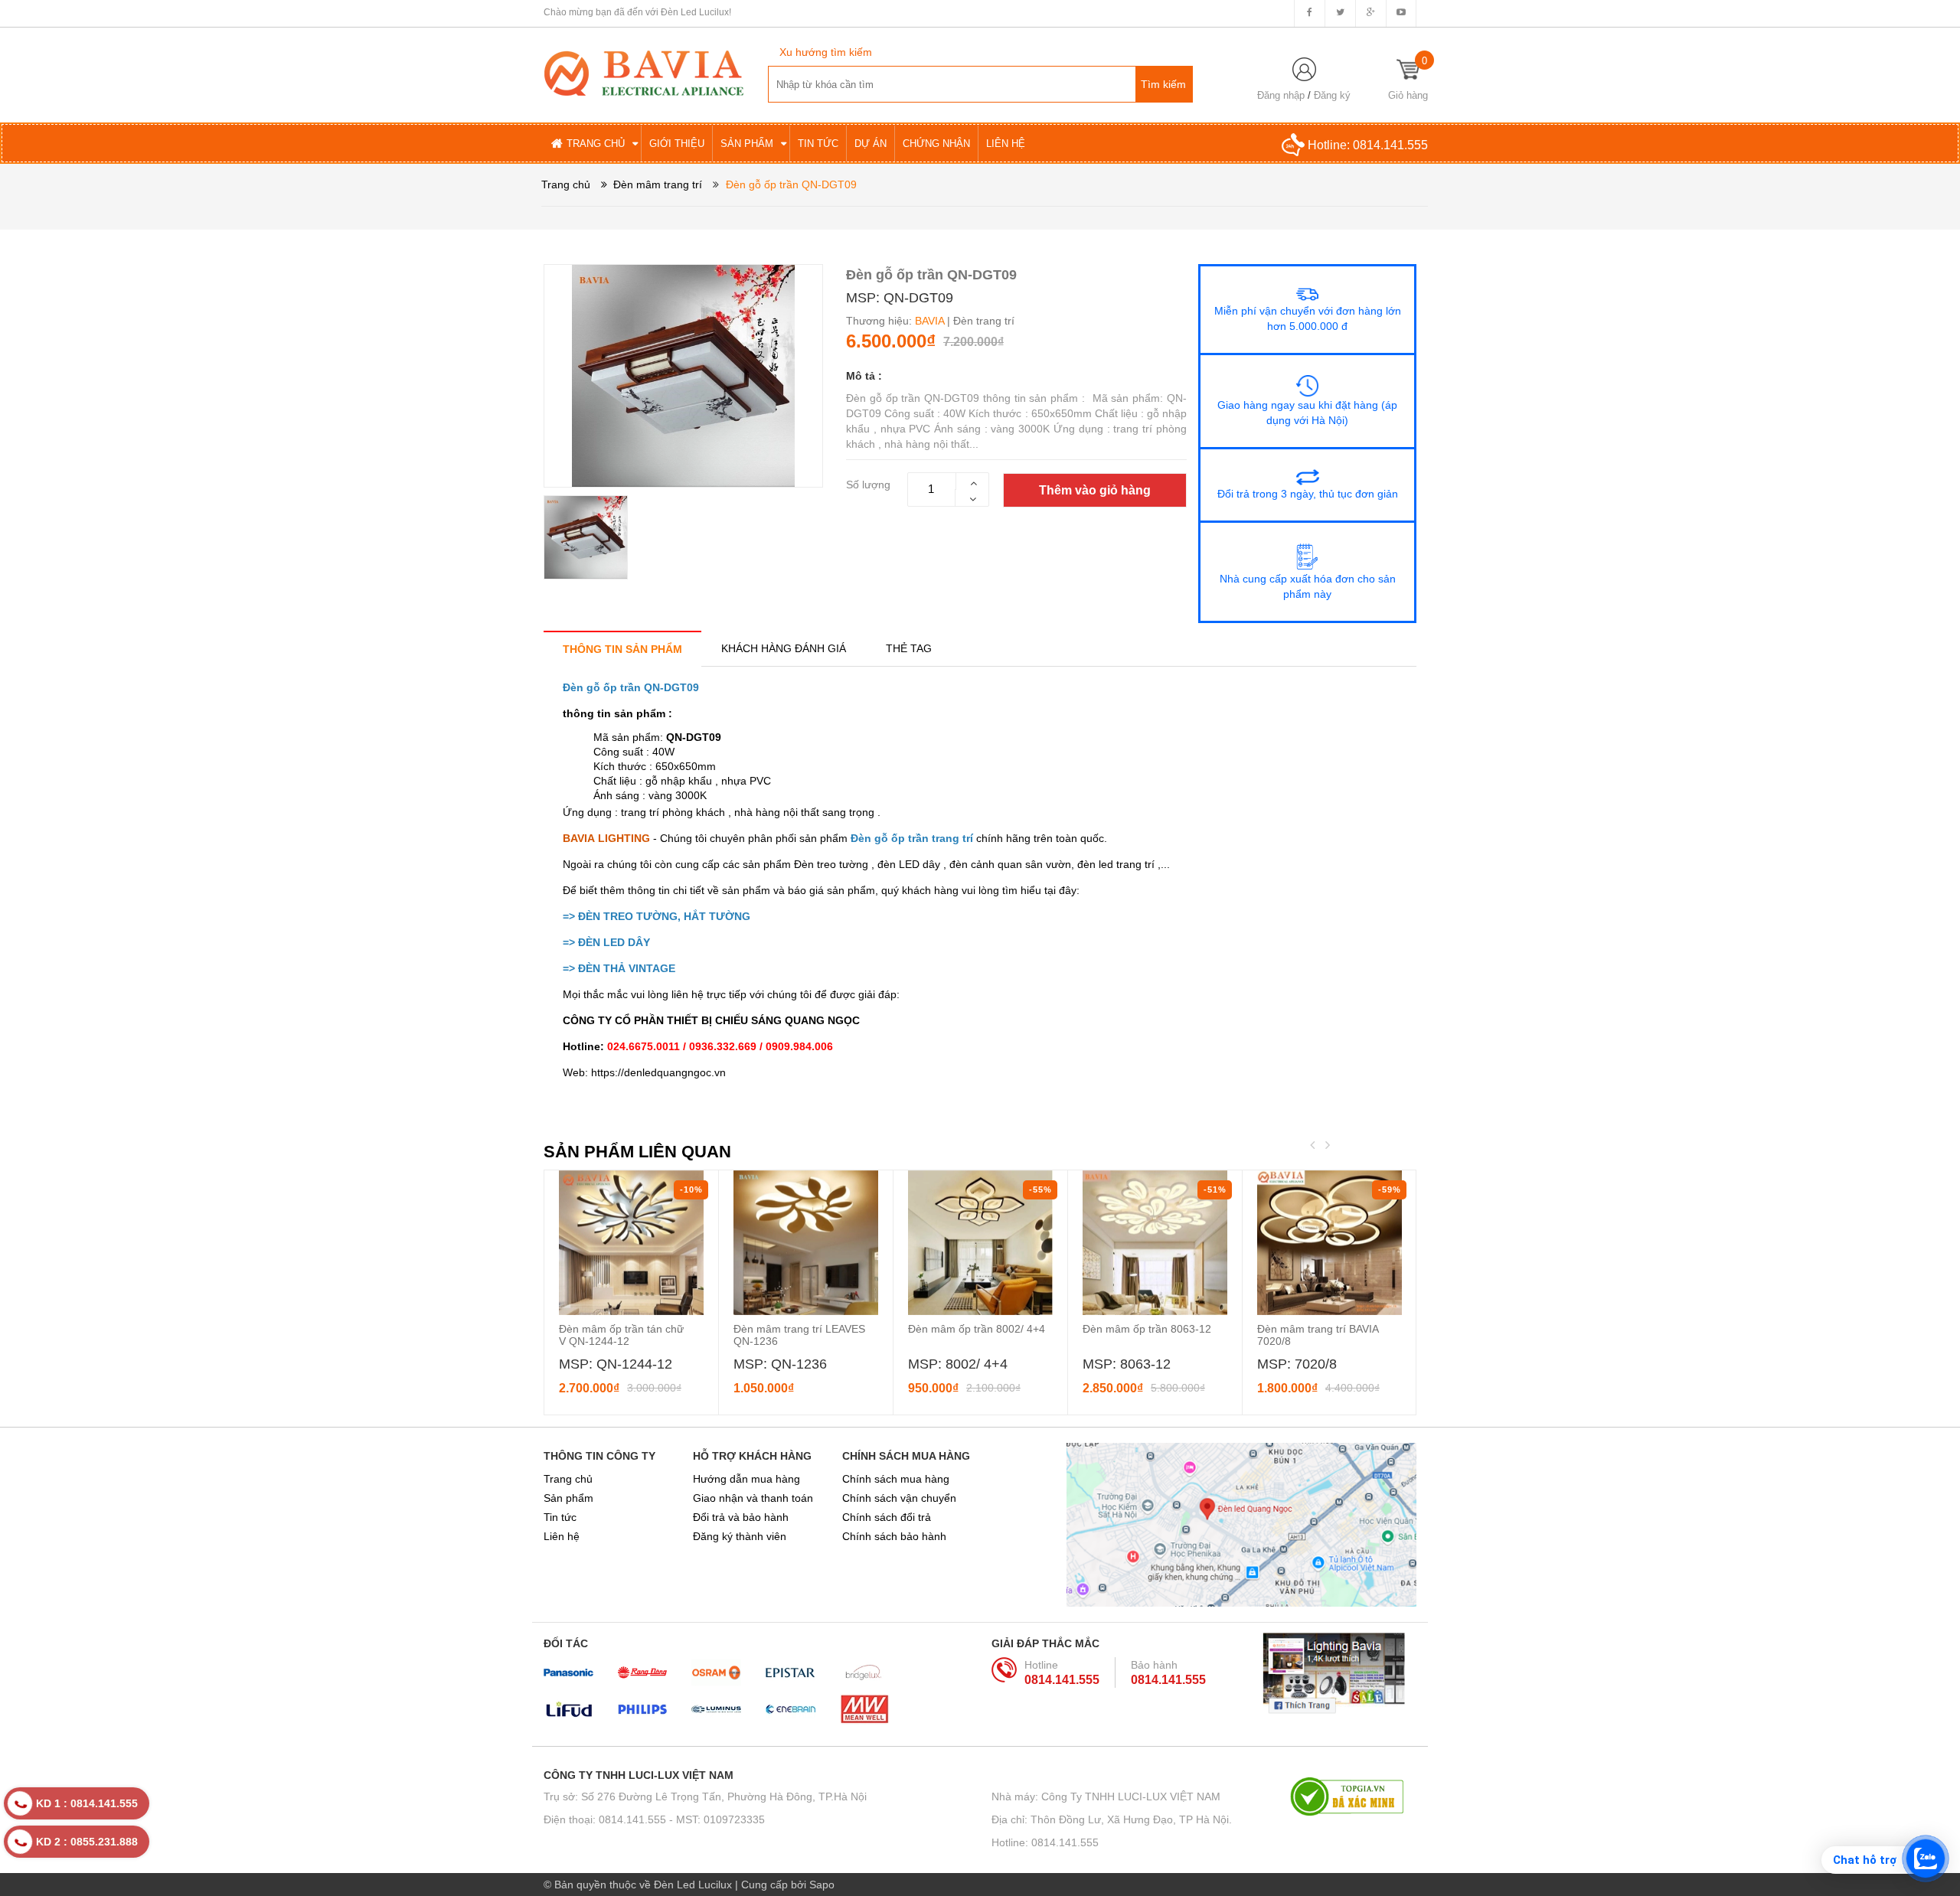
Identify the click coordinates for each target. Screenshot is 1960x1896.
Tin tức (560, 1517)
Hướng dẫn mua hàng (746, 1479)
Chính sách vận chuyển (899, 1498)
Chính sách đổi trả (887, 1517)
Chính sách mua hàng (896, 1479)
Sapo (822, 1885)
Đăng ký (1332, 95)
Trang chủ (568, 1479)
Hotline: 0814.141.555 (1045, 1842)
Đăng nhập (1281, 95)
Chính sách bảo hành (894, 1536)
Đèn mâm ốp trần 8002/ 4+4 (977, 1329)
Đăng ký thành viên (740, 1536)
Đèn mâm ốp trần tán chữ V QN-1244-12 (621, 1335)
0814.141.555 (1390, 145)
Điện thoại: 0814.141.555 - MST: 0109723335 (654, 1819)
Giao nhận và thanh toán (753, 1498)
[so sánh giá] (1353, 1796)
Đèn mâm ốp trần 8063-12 (1147, 1329)
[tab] (622, 649)
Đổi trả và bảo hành (741, 1517)
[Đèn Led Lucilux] (644, 72)
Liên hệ (562, 1536)
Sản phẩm (568, 1498)
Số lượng (868, 485)
